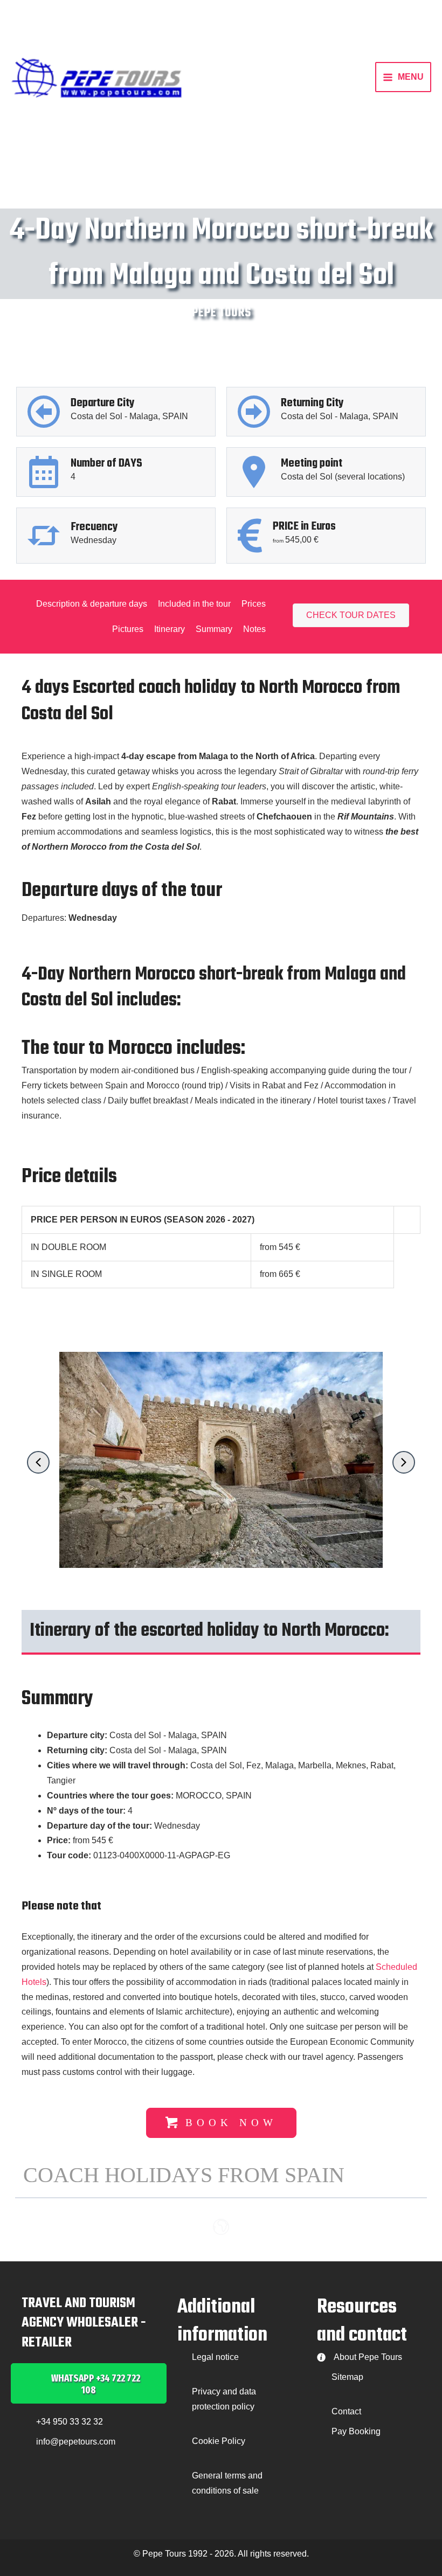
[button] (38, 1462)
